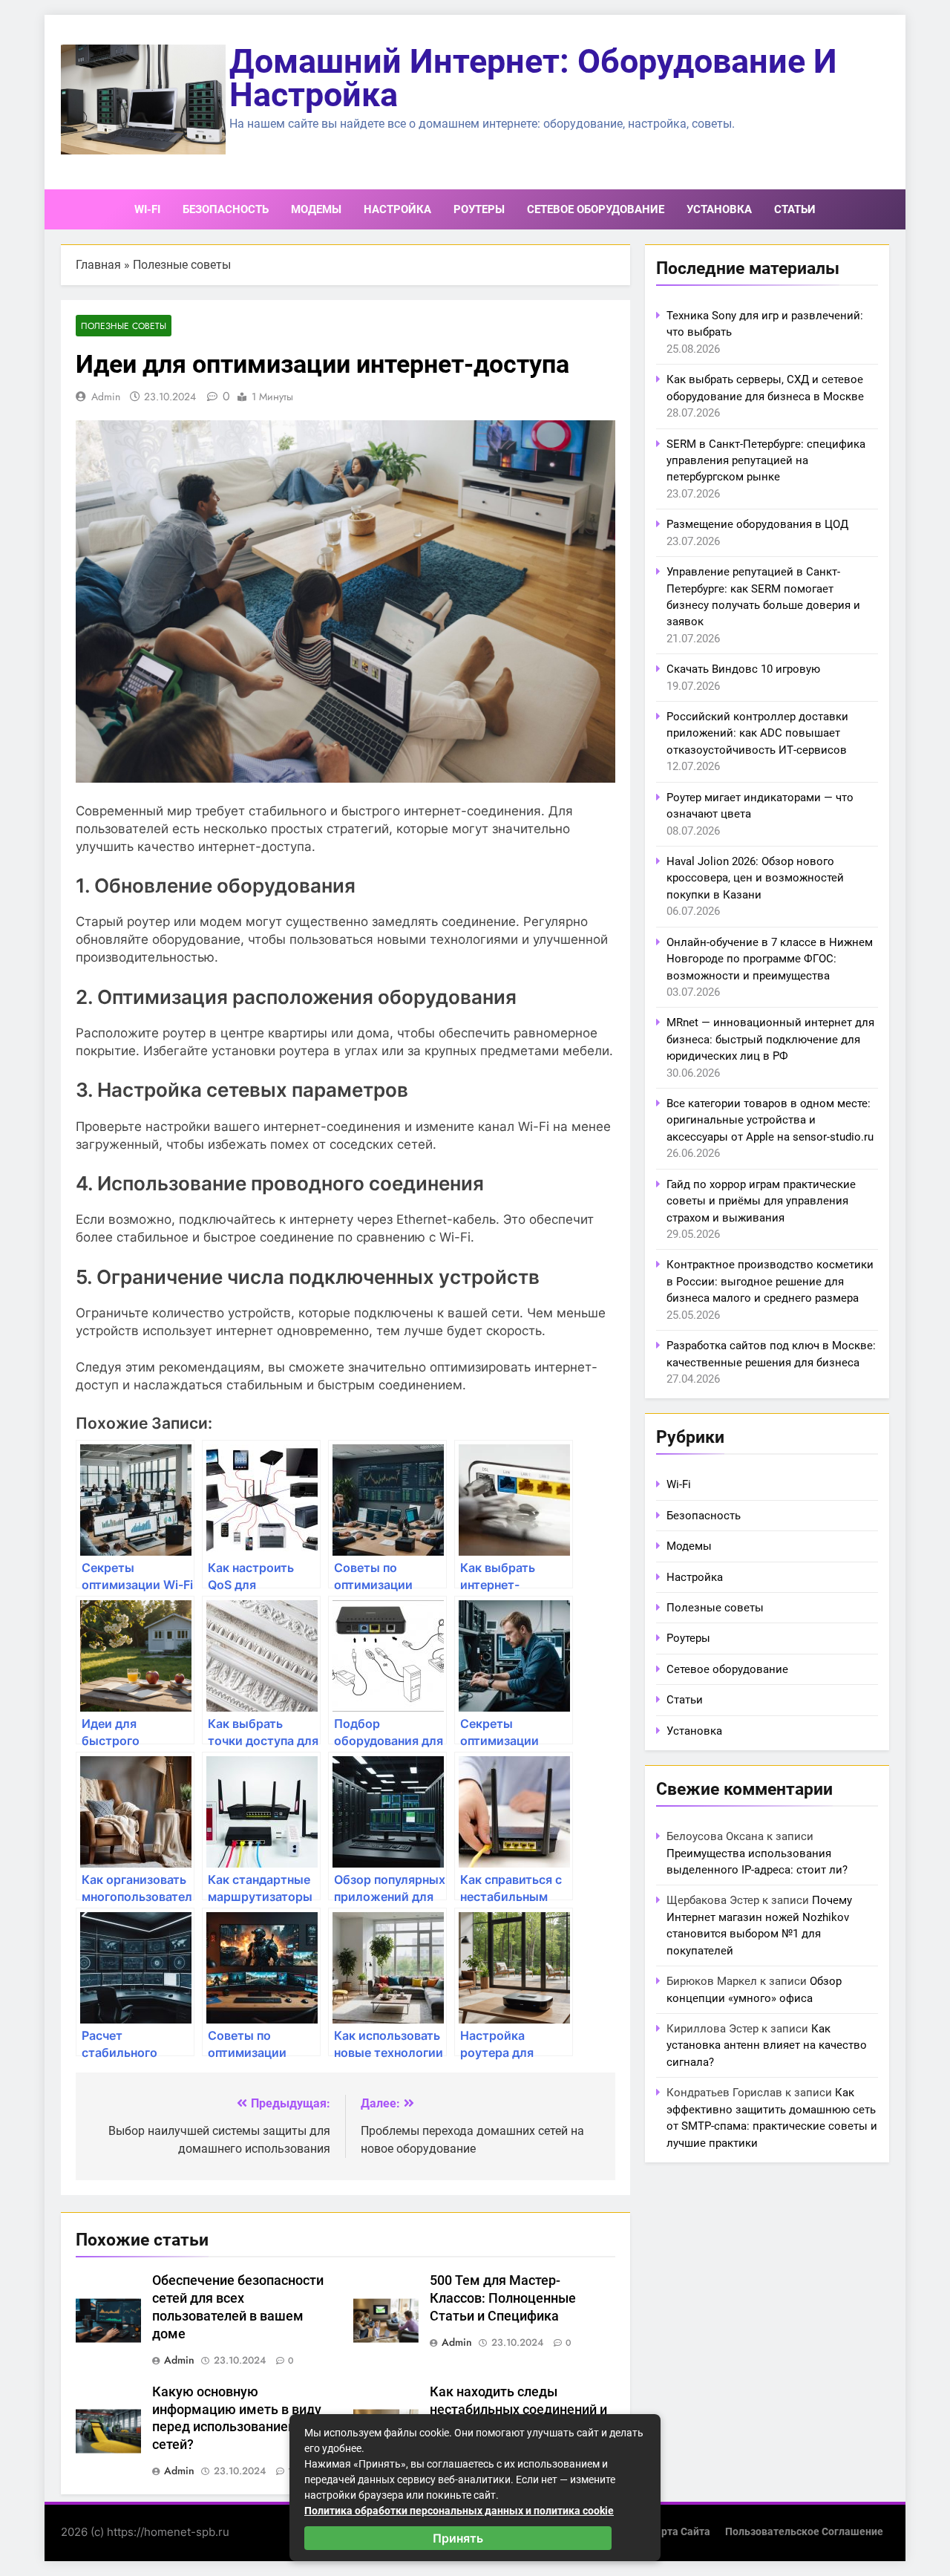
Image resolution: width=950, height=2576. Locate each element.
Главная (98, 265)
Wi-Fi (147, 209)
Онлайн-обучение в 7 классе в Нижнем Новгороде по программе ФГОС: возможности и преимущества (770, 959)
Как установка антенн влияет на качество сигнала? (767, 2045)
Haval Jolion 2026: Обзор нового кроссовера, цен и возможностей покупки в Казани (755, 878)
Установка (719, 209)
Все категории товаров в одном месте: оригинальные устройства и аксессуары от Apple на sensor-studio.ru (770, 1120)
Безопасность (226, 209)
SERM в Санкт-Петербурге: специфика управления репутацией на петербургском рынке (766, 461)
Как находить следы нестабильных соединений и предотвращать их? (518, 2410)
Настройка (397, 209)
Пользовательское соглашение (804, 2532)
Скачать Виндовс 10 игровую (743, 669)
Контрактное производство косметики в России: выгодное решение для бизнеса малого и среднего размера (770, 1281)
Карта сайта (679, 2532)
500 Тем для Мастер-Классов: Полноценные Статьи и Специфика (503, 2298)
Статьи (795, 209)
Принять (458, 2538)
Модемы (316, 209)
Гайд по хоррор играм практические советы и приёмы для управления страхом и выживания (761, 1201)
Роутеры (479, 209)
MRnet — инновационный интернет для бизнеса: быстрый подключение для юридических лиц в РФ (770, 1039)
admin (106, 397)
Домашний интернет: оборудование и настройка (533, 78)
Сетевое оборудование (596, 209)
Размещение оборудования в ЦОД (757, 524)
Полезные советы (182, 265)
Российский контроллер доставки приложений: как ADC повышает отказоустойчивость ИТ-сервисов (757, 733)
